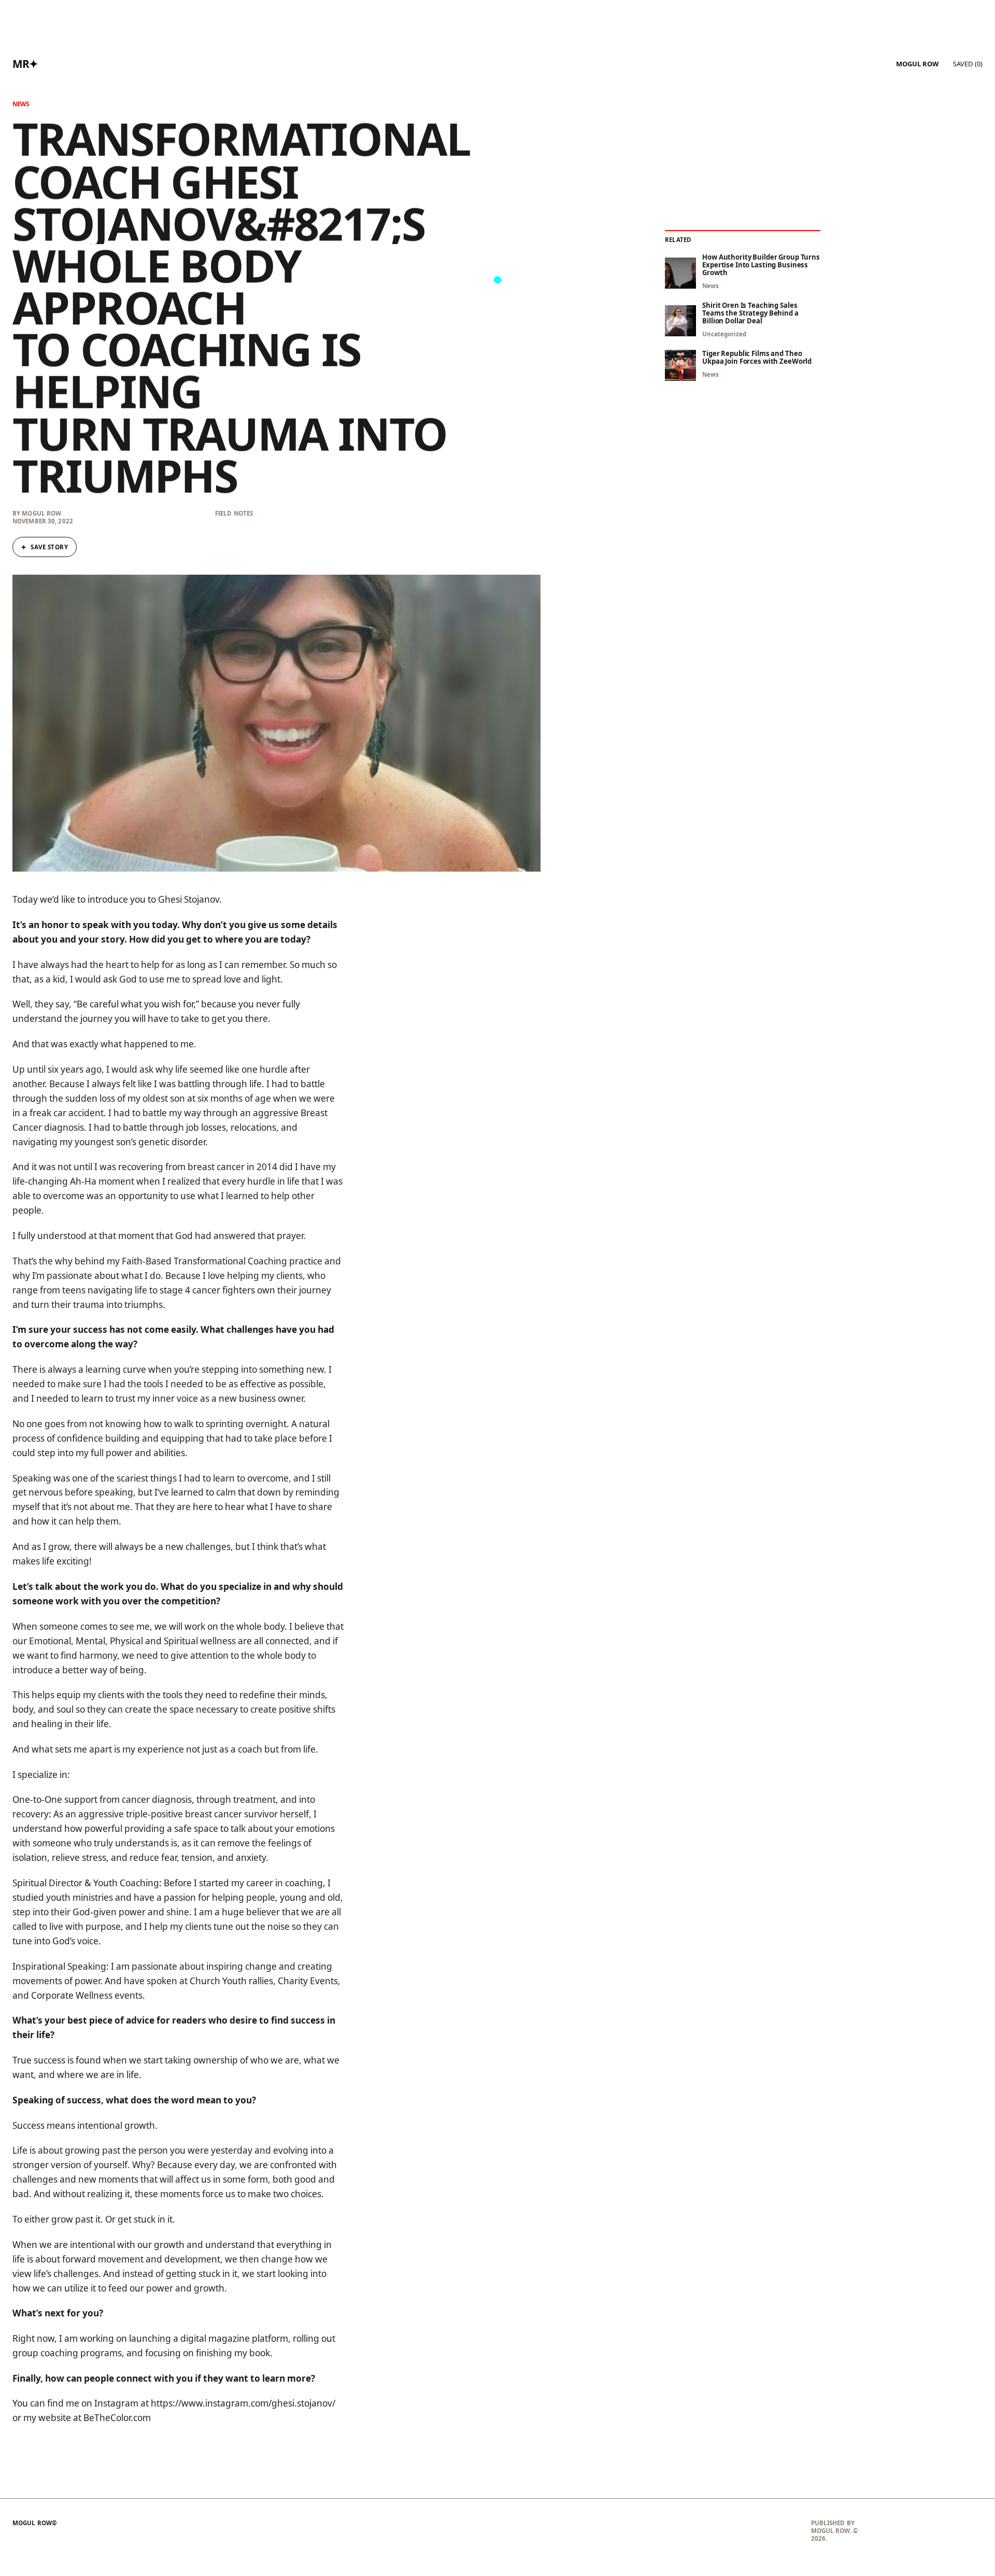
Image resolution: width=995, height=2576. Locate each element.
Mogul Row (917, 64)
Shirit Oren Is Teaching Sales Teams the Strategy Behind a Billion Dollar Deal (750, 313)
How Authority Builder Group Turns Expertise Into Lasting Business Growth (761, 265)
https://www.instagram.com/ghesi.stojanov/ (243, 2403)
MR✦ (25, 64)
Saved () (968, 64)
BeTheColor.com (117, 2418)
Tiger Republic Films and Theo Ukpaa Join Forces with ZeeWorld (757, 358)
